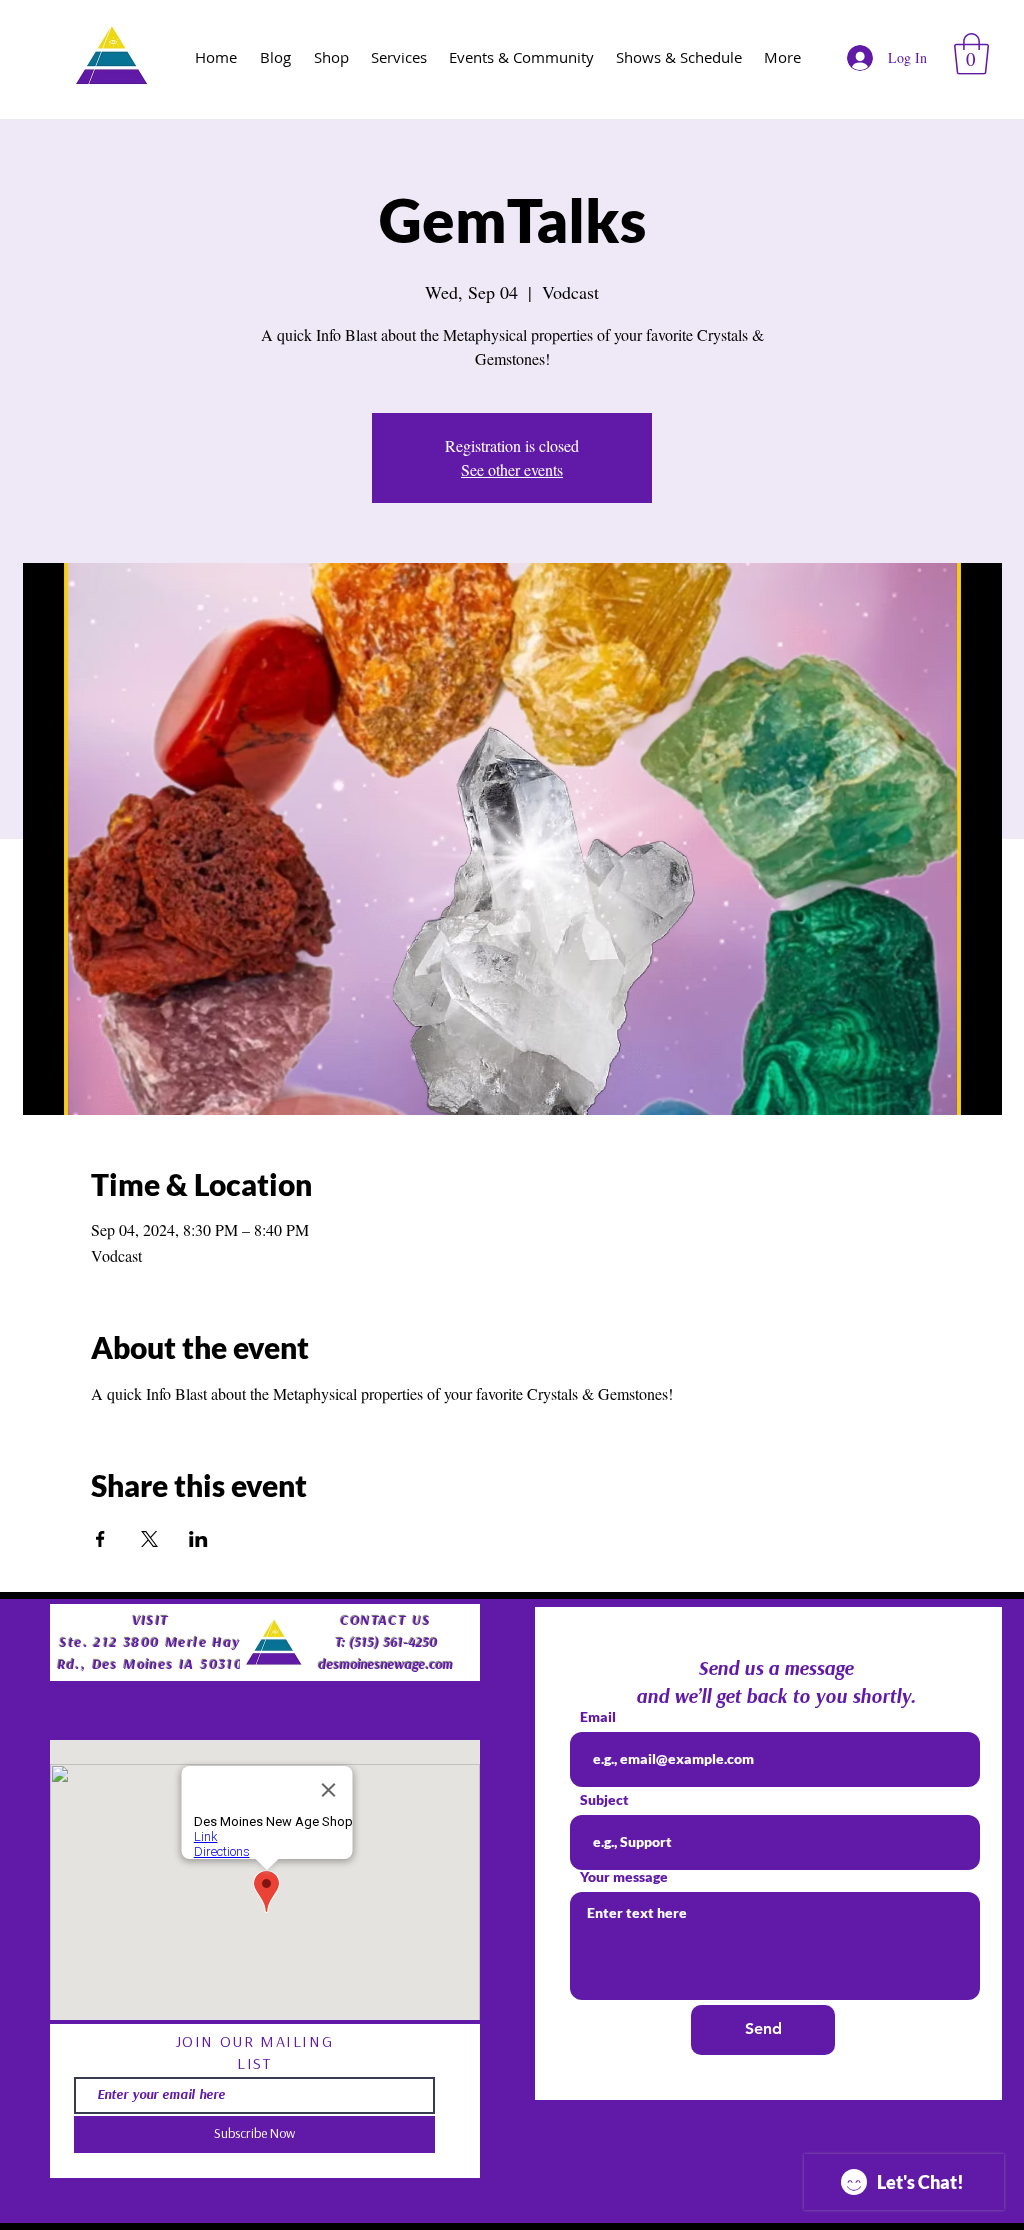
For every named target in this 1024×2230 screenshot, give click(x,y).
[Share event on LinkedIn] (198, 1539)
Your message (624, 1877)
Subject (604, 1800)
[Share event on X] (149, 1539)
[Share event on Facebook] (100, 1539)
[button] (971, 54)
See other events (512, 469)
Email (598, 1717)
